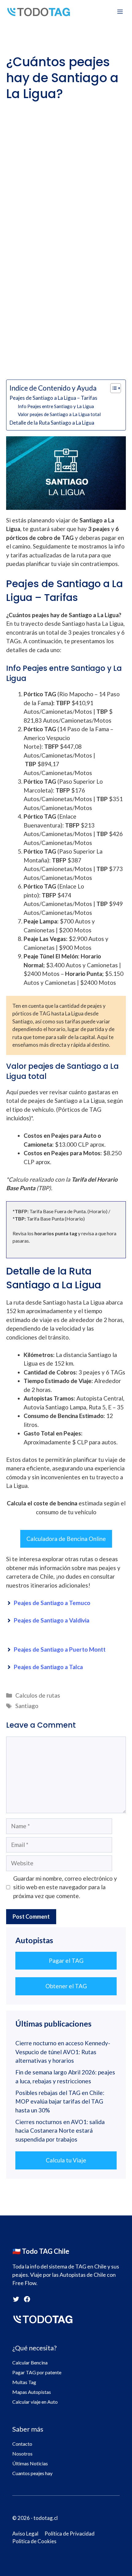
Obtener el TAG (66, 1986)
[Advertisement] (66, 170)
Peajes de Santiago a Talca (48, 1667)
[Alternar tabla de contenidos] (113, 388)
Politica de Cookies (34, 2541)
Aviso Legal (25, 2534)
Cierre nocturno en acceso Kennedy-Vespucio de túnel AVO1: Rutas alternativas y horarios (63, 2052)
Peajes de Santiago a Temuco (52, 1603)
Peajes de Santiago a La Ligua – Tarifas (53, 398)
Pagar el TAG (66, 1961)
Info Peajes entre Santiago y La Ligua (56, 406)
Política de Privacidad (70, 2534)
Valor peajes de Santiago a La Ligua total (59, 414)
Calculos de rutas (38, 1695)
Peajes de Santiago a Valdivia (52, 1620)
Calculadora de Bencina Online (66, 1539)
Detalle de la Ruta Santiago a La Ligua (52, 423)
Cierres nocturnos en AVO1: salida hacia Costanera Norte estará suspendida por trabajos (60, 2131)
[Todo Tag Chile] (39, 12)
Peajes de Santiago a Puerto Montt (60, 1649)
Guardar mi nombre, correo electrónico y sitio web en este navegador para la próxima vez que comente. (65, 1887)
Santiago (27, 1706)
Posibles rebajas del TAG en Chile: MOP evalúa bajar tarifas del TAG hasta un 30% (60, 2101)
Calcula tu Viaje (66, 2160)
